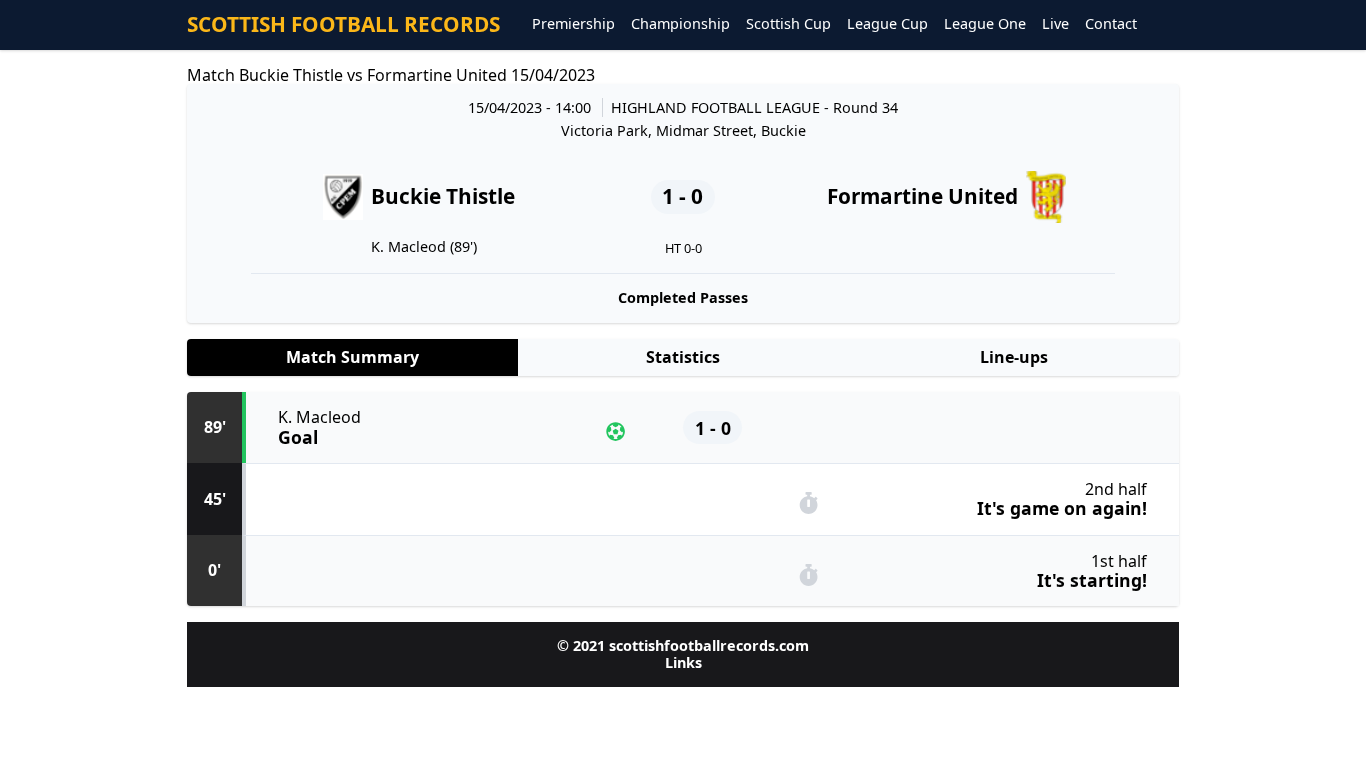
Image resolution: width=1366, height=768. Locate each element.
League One (985, 24)
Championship (680, 24)
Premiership (573, 24)
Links (683, 662)
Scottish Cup (788, 24)
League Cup (887, 24)
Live (1055, 24)
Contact (1111, 24)
